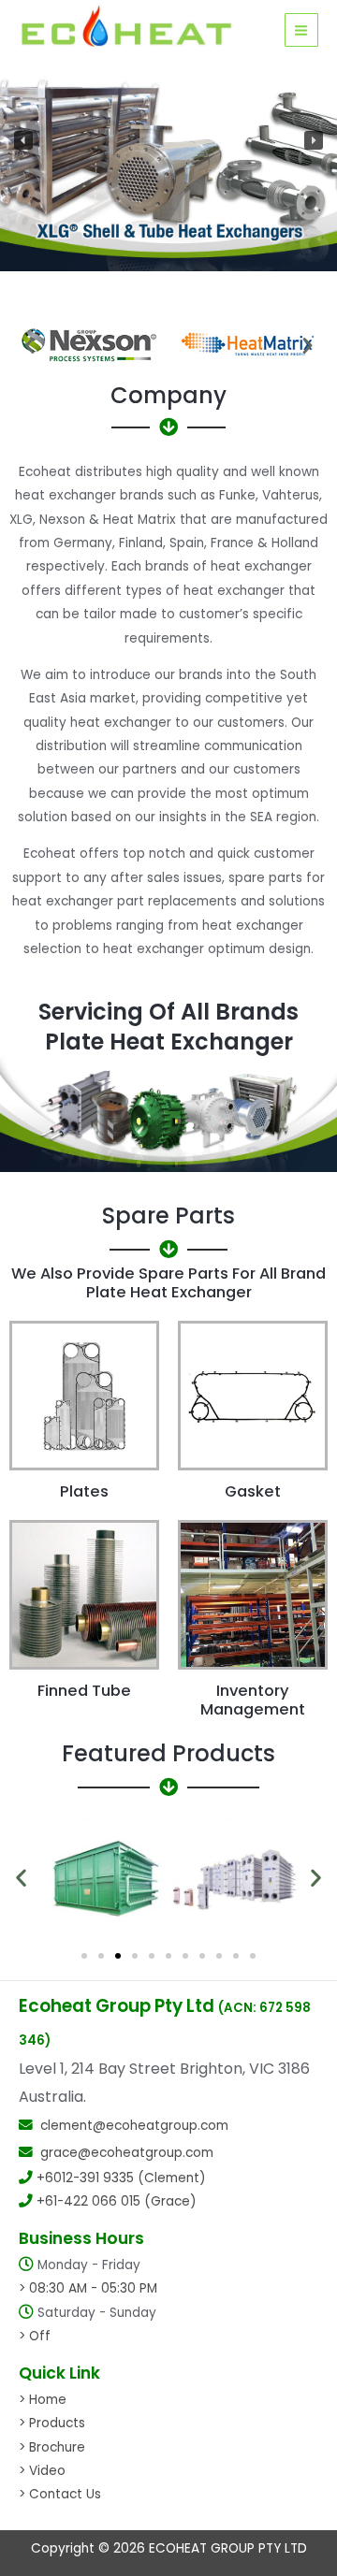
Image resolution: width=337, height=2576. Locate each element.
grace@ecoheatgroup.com (127, 2153)
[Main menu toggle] (301, 30)
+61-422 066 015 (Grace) (117, 2201)
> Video (42, 2471)
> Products (52, 2423)
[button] (23, 140)
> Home (43, 2400)
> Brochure (52, 2447)
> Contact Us (60, 2494)
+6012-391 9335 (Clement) (121, 2178)
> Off (35, 2336)
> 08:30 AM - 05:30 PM (88, 2288)
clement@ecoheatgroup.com (134, 2126)
